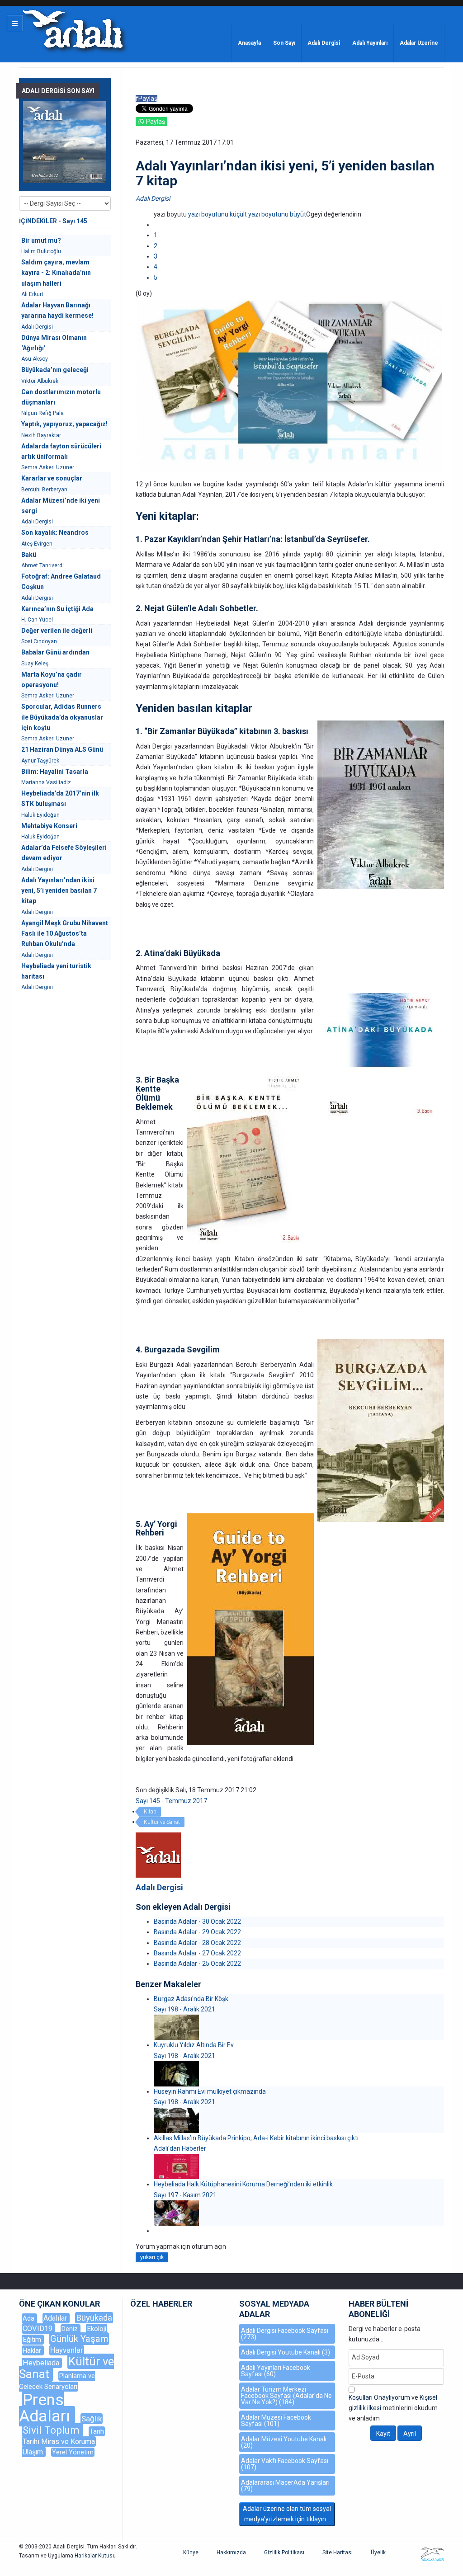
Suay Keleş (35, 664)
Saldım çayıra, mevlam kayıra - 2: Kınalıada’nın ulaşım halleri (56, 273)
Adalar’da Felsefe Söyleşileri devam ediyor (64, 853)
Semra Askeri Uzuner (48, 467)
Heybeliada (42, 2363)
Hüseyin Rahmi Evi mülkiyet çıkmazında (210, 2091)
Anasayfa (249, 43)
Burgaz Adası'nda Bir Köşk (191, 1999)
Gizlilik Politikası (284, 2552)
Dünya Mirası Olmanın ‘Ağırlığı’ (54, 343)
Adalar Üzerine (419, 43)
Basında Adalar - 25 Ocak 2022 (197, 1964)
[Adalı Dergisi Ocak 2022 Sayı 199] (65, 142)
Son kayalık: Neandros (55, 532)
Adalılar (56, 2318)
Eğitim (33, 2340)
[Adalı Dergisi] (73, 29)
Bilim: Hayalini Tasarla (55, 772)
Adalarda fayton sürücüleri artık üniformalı (61, 451)
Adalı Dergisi (324, 43)
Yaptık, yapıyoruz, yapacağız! (64, 424)
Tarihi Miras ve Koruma (59, 2442)
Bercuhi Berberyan (44, 490)
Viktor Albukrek (40, 381)
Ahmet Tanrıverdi (43, 565)
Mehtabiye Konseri (49, 826)
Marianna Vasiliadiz (46, 782)
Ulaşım (34, 2452)
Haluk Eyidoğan (40, 815)
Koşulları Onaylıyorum (379, 2397)
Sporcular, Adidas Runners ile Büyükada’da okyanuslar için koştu (62, 717)
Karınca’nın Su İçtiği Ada (57, 609)
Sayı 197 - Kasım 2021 (185, 2195)
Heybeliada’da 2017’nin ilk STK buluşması (60, 798)
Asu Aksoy (35, 359)
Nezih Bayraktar (41, 435)
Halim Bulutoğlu (41, 251)
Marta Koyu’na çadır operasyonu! (52, 680)
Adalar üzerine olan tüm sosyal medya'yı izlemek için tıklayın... (287, 2514)
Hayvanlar (67, 2350)
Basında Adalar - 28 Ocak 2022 (197, 1943)
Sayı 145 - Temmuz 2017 (171, 1801)
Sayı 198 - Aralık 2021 (184, 2009)
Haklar (33, 2350)
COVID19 (38, 2329)
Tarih (97, 2431)
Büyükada (94, 2318)
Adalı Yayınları (370, 43)
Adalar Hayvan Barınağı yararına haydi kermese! (57, 310)
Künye (191, 2552)
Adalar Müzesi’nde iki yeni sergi (61, 506)
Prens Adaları (47, 2408)
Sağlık (92, 2419)
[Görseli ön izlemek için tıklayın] (290, 386)
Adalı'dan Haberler (180, 2148)
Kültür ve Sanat (162, 1822)
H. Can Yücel (37, 620)
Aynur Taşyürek (40, 761)
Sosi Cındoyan (39, 641)
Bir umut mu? (41, 240)
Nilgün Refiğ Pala (43, 413)
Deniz (71, 2329)
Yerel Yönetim (73, 2452)
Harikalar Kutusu (95, 2556)
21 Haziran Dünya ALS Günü (62, 749)
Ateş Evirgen (37, 544)
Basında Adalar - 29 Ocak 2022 (197, 1932)
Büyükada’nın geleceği (55, 370)
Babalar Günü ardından (55, 652)
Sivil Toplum (52, 2430)
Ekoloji (97, 2329)
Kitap (150, 1812)
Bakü (29, 555)
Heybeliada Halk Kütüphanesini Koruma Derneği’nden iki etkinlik (243, 2184)
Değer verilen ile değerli (57, 631)
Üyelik (378, 2552)
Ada (29, 2318)
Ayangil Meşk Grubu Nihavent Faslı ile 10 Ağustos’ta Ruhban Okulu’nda (65, 934)
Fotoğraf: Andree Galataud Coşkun (61, 582)
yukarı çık (152, 2257)
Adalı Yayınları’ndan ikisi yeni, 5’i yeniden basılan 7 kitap (59, 891)
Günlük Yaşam (79, 2339)
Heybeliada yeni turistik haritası (56, 971)
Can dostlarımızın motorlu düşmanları (61, 397)
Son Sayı (284, 43)
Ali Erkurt (32, 294)
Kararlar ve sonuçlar (52, 478)
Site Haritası (338, 2552)
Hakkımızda (231, 2552)
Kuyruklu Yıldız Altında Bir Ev (194, 2045)
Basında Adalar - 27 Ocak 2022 (197, 1953)
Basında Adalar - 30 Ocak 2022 (197, 1921)
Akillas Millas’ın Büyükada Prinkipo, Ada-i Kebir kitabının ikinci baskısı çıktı (256, 2138)
